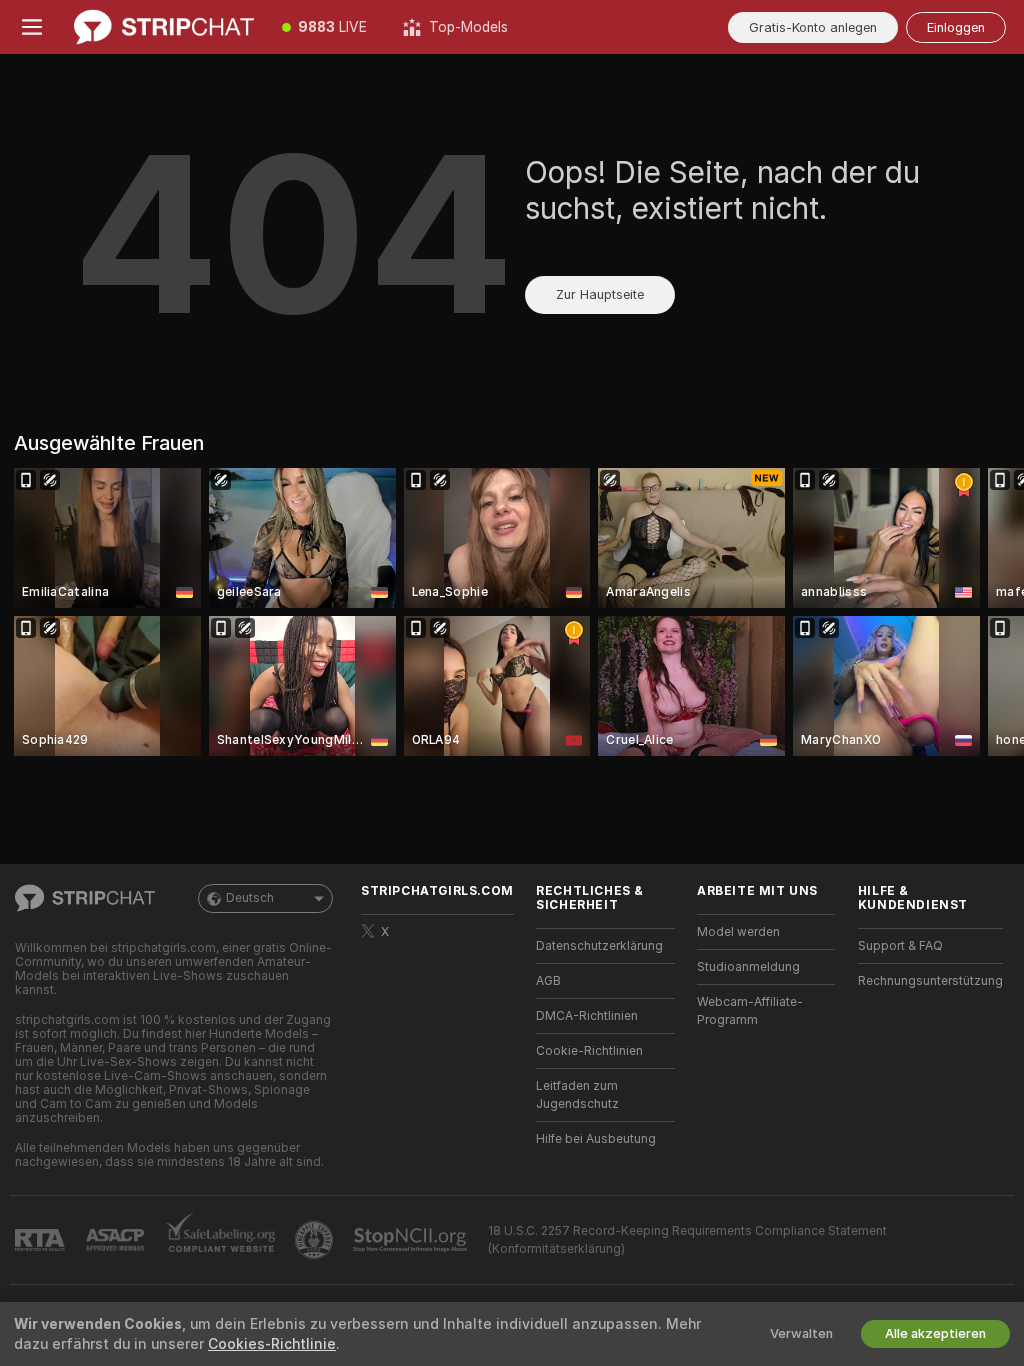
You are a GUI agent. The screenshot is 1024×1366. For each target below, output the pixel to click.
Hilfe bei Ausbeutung (596, 1139)
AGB (548, 981)
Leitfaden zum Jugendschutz (577, 1095)
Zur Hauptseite (600, 294)
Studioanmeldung (748, 967)
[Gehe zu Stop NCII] (412, 1240)
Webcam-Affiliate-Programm (750, 1011)
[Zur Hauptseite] (164, 27)
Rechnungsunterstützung (930, 981)
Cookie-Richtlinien (589, 1051)
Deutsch (250, 898)
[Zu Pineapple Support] (316, 1240)
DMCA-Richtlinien (587, 1016)
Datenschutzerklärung (599, 946)
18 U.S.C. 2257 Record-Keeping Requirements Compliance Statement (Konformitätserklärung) (687, 1240)
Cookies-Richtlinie (272, 1344)
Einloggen (956, 27)
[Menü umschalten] (32, 27)
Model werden (738, 932)
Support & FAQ (900, 946)
